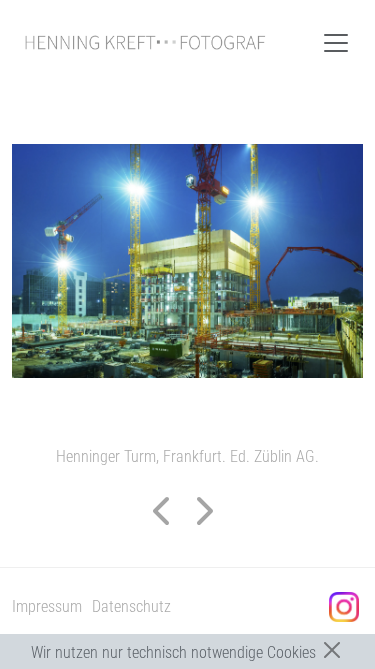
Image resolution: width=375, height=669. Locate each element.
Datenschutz (131, 606)
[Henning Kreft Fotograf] (145, 42)
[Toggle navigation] (336, 43)
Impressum (47, 606)
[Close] (332, 650)
